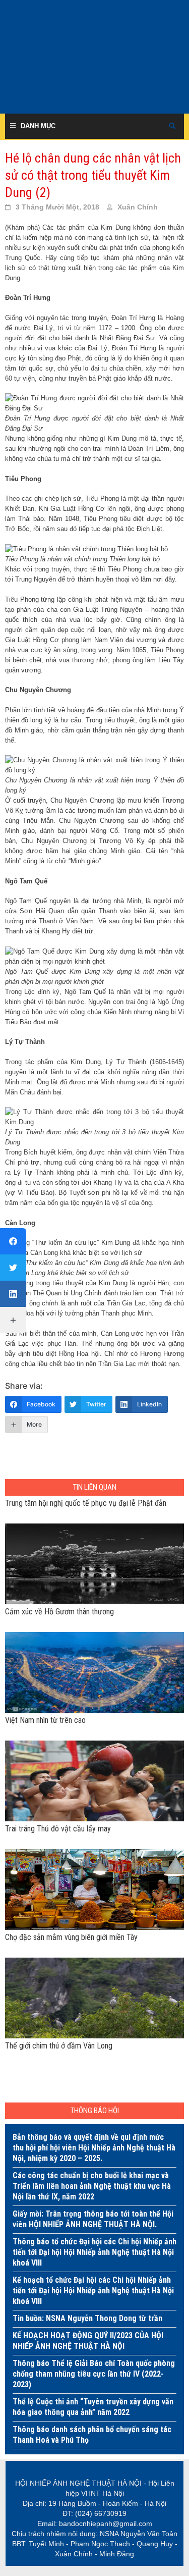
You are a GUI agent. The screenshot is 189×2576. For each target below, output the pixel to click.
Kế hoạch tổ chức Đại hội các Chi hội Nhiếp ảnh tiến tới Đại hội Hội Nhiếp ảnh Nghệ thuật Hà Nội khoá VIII (93, 2291)
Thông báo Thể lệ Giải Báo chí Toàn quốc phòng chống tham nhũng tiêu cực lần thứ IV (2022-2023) (94, 2374)
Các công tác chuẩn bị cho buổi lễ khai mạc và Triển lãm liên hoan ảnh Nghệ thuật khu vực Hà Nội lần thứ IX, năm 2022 (92, 2186)
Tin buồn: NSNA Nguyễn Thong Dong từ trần (87, 2318)
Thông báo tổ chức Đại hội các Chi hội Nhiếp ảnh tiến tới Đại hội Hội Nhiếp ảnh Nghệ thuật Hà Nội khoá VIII (94, 2252)
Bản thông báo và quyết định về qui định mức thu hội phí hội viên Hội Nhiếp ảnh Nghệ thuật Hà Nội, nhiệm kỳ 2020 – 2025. (94, 2148)
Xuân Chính (138, 207)
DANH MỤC (38, 126)
